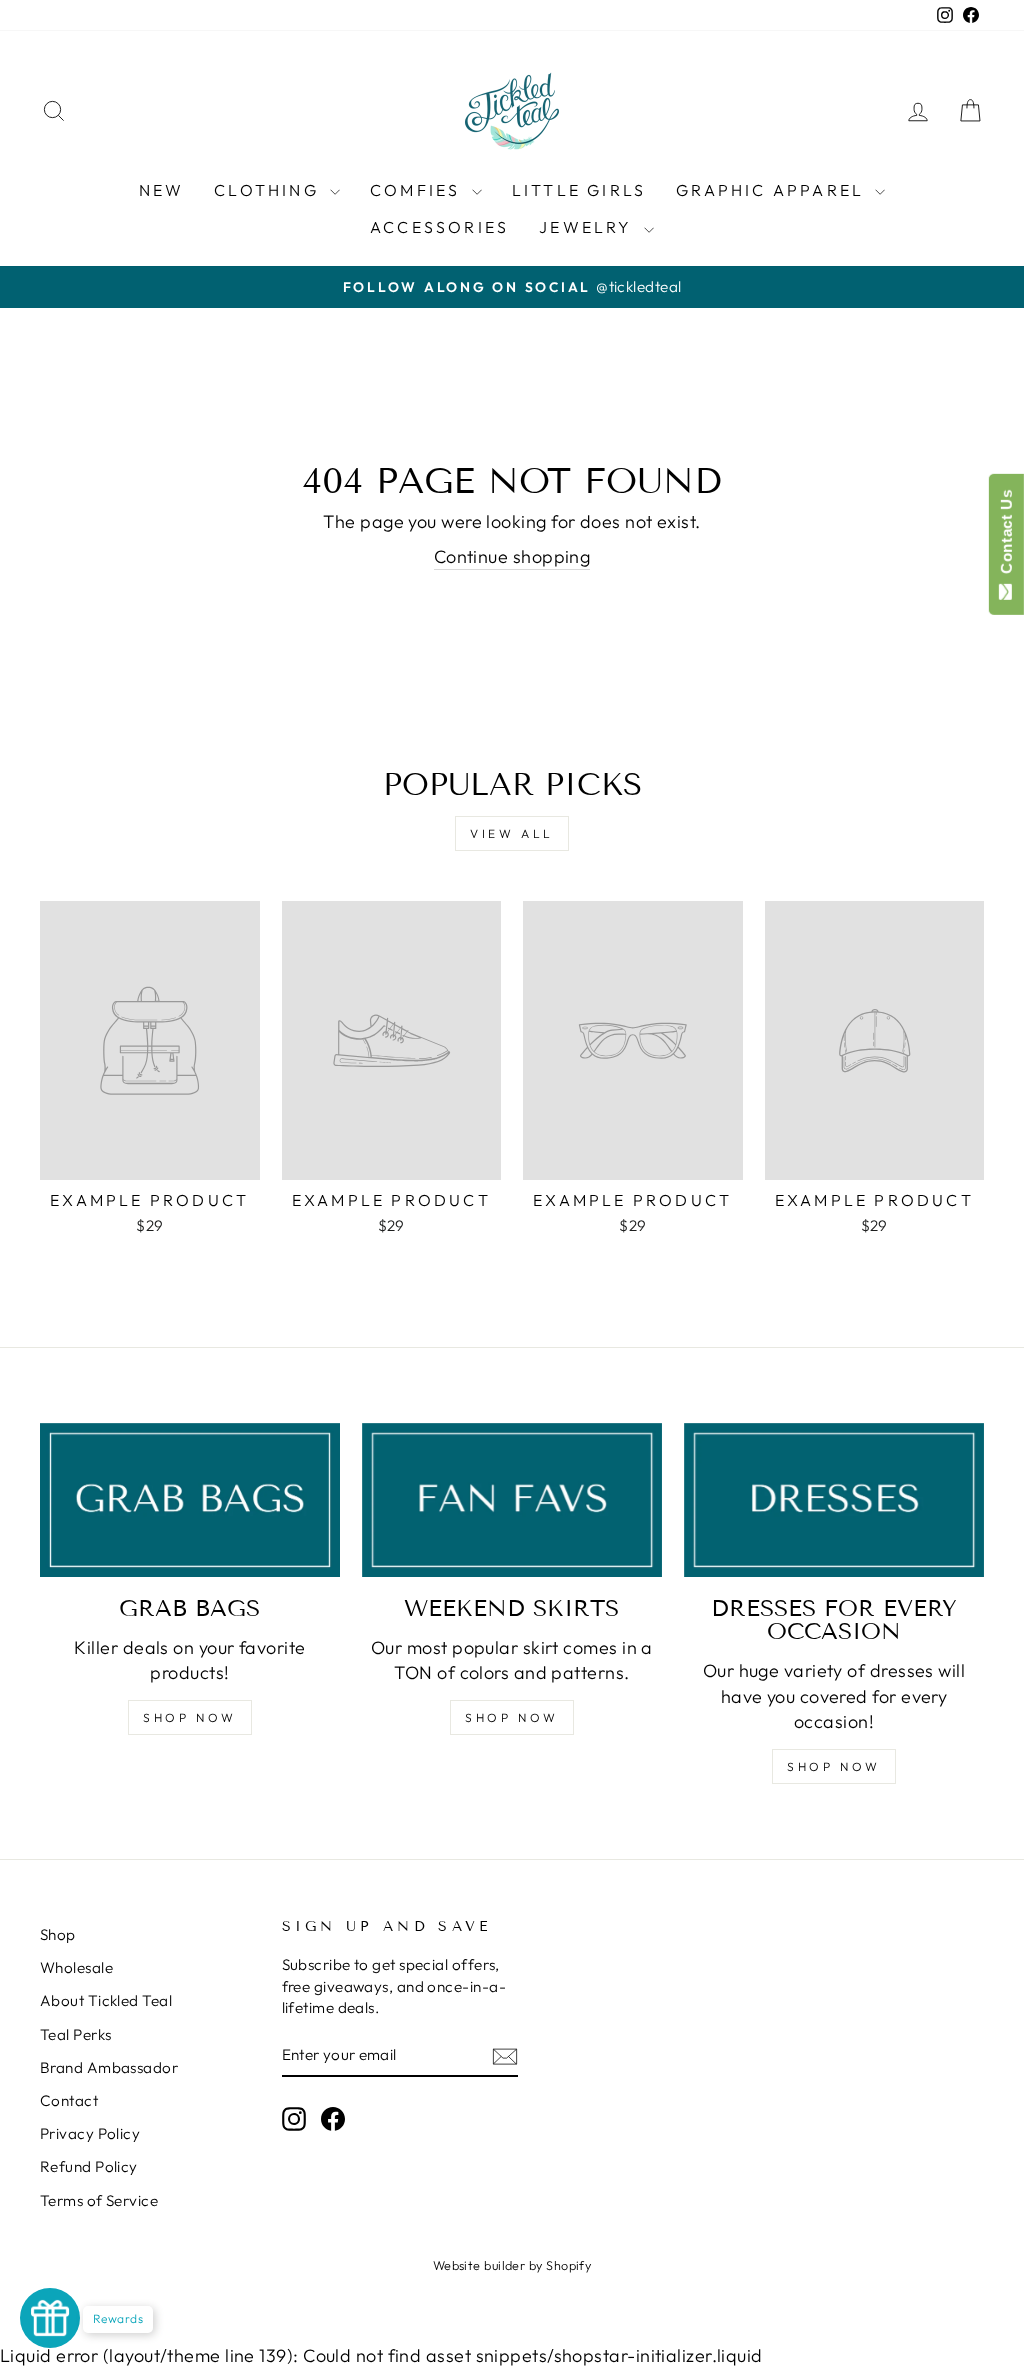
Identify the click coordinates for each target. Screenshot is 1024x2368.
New (162, 190)
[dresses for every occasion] (834, 1500)
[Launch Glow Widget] (50, 2318)
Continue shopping (512, 556)
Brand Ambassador (109, 2067)
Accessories (439, 227)
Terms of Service (99, 2200)
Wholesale (76, 1967)
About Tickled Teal (106, 2000)
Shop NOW (190, 1717)
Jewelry (589, 227)
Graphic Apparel (773, 190)
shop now (512, 1717)
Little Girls (579, 190)
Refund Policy (89, 2166)
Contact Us (1006, 536)
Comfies (418, 190)
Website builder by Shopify (512, 2265)
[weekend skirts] (512, 1500)
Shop (58, 1934)
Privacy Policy (90, 2133)
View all (512, 833)
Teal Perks (76, 2034)
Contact (69, 2100)
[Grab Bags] (190, 1500)
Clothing (269, 190)
